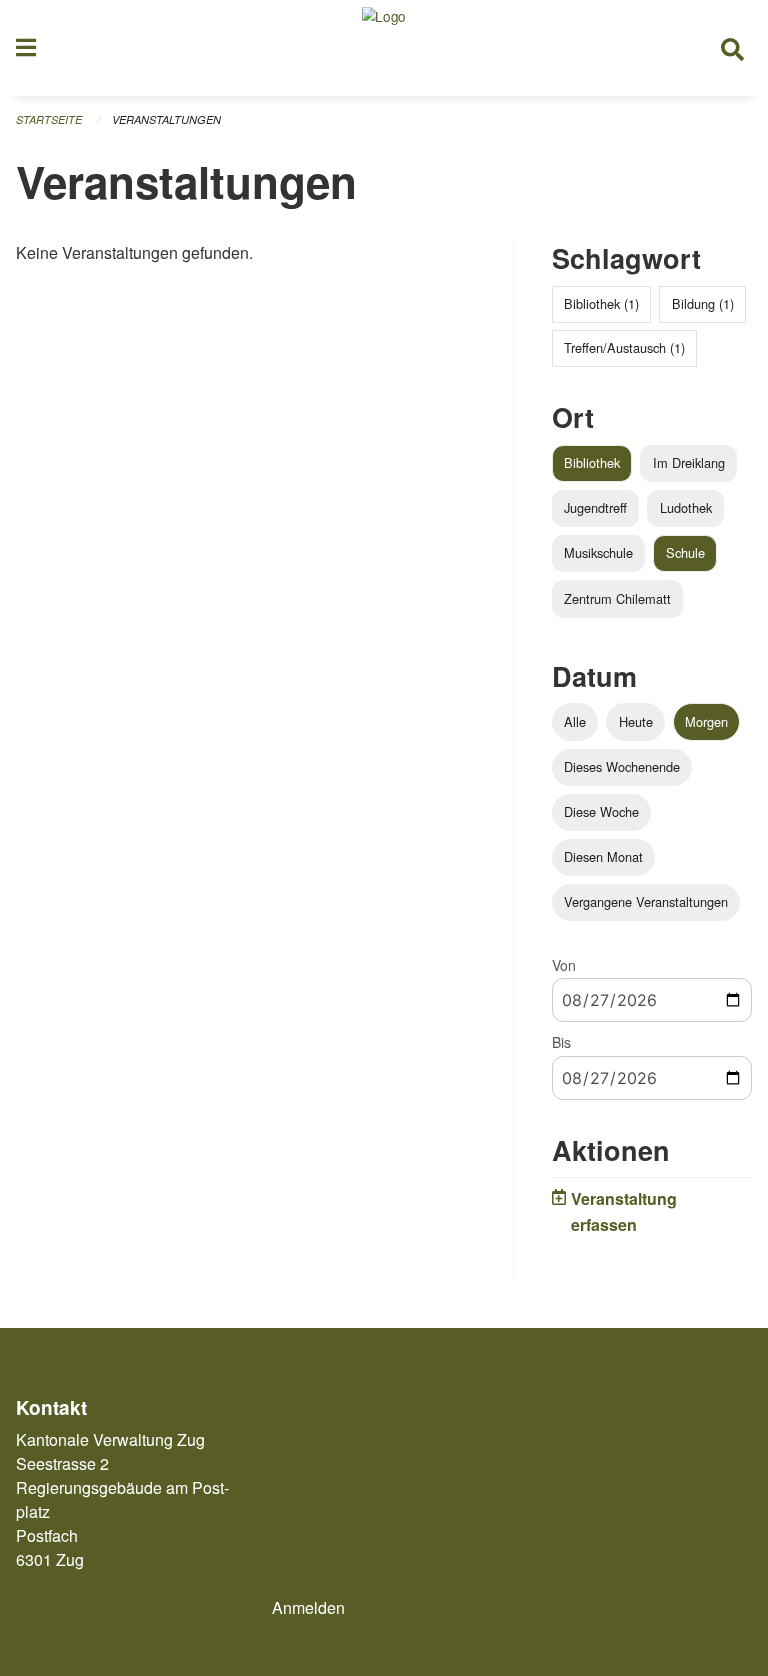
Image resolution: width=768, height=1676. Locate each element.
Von (564, 965)
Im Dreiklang (689, 462)
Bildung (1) (703, 303)
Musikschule (598, 552)
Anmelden (308, 1607)
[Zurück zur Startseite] (384, 48)
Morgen (706, 721)
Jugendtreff (595, 507)
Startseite (49, 119)
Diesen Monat (603, 856)
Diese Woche (601, 811)
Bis (561, 1042)
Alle (575, 721)
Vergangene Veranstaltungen (646, 901)
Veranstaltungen (166, 119)
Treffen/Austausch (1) (624, 347)
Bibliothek (592, 462)
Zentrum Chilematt (617, 598)
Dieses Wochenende (622, 766)
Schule (685, 552)
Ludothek (686, 507)
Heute (636, 721)
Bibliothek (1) (601, 303)
